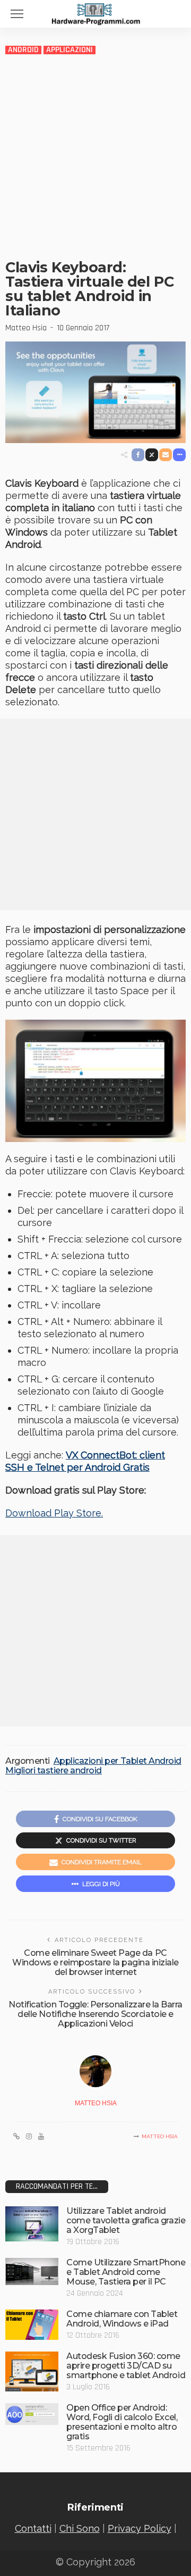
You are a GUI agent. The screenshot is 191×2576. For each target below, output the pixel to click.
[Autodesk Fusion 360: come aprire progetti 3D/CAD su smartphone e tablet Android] (32, 2371)
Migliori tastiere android (54, 1771)
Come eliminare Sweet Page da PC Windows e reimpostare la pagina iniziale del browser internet (95, 1962)
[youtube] (41, 2137)
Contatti (33, 2528)
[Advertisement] (95, 156)
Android (23, 50)
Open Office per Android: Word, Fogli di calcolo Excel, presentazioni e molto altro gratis (122, 2422)
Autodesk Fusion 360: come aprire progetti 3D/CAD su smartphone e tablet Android (126, 2366)
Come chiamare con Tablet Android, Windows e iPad (122, 2319)
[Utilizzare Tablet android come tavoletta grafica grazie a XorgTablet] (32, 2224)
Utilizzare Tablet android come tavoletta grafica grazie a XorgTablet (126, 2220)
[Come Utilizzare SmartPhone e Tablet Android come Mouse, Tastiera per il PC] (32, 2271)
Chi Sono (80, 2528)
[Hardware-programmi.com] (95, 13)
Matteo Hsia (26, 328)
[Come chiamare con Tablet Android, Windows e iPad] (32, 2325)
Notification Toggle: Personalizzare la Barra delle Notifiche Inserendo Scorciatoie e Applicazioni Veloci (95, 2014)
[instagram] (29, 2137)
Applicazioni (70, 50)
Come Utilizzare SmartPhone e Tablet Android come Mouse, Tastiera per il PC (126, 2272)
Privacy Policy (140, 2528)
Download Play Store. (54, 1513)
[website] (16, 2137)
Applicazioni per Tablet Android (118, 1761)
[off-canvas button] (17, 14)
